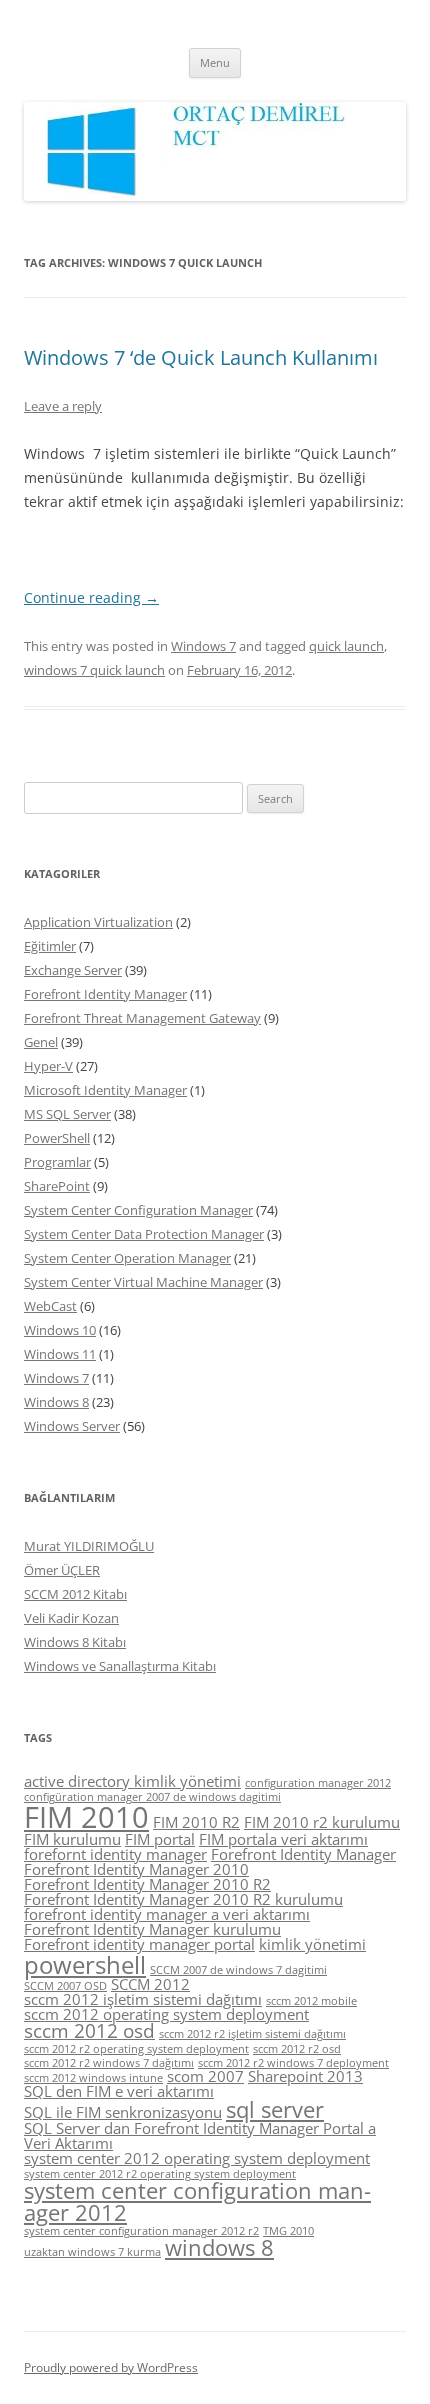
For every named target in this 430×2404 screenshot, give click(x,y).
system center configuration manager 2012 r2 (141, 2231)
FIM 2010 (86, 1817)
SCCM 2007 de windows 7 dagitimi (238, 1970)
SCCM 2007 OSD (65, 1986)
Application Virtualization (98, 922)
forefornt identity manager (115, 1854)
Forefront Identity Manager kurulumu (152, 1929)
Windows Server (72, 1426)
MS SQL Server (67, 1114)
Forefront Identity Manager (105, 994)
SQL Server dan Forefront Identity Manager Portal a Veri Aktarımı (200, 2135)
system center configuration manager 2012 (197, 2201)
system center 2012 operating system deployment (197, 2158)
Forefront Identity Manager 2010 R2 (147, 1884)
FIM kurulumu (72, 1839)
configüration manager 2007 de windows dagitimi (152, 1797)
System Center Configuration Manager (138, 1210)
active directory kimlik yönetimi (132, 1781)
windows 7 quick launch (94, 670)
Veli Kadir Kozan (71, 1618)
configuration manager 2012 (318, 1783)
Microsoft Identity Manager (105, 1090)
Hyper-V (48, 1066)
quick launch (346, 646)
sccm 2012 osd (89, 2031)
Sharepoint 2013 (305, 2076)
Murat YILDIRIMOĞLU (89, 1546)
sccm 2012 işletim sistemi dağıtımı (143, 1999)
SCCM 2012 (150, 1984)
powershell (85, 1964)
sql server (275, 2109)
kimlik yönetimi (312, 1944)
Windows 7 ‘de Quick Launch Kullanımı (201, 357)
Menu (215, 62)
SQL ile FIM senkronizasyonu (123, 2112)
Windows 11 (60, 1354)
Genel (41, 1042)
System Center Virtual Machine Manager (143, 1282)
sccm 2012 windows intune (93, 2078)
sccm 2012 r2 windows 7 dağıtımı (109, 2063)
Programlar (57, 1162)
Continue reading (91, 597)
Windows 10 (60, 1330)
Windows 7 (203, 646)
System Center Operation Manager (127, 1258)
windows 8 (219, 2247)
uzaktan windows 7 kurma (92, 2252)
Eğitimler (50, 946)
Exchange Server (73, 970)
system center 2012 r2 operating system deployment (160, 2174)
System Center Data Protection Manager (144, 1234)
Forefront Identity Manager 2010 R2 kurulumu (183, 1899)
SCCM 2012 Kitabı (75, 1594)
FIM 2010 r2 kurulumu (322, 1822)
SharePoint (57, 1186)
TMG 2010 (288, 2231)
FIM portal (160, 1839)
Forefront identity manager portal (139, 1944)
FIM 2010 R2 (196, 1822)
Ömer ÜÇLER (62, 1570)
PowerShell (57, 1138)
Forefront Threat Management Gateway (142, 1018)
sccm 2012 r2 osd (297, 2049)
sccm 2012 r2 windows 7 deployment (293, 2063)
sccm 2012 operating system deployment (166, 2014)
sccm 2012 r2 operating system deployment (136, 2049)
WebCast (50, 1306)
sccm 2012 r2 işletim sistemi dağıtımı (252, 2034)
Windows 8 (56, 1402)
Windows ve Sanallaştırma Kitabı (120, 1666)
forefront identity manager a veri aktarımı (167, 1914)
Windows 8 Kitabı (75, 1642)
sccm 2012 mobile (311, 2001)
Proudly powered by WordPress (111, 2367)
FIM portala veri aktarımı (283, 1839)
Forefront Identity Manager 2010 (136, 1869)
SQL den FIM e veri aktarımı (119, 2091)
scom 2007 (205, 2076)
